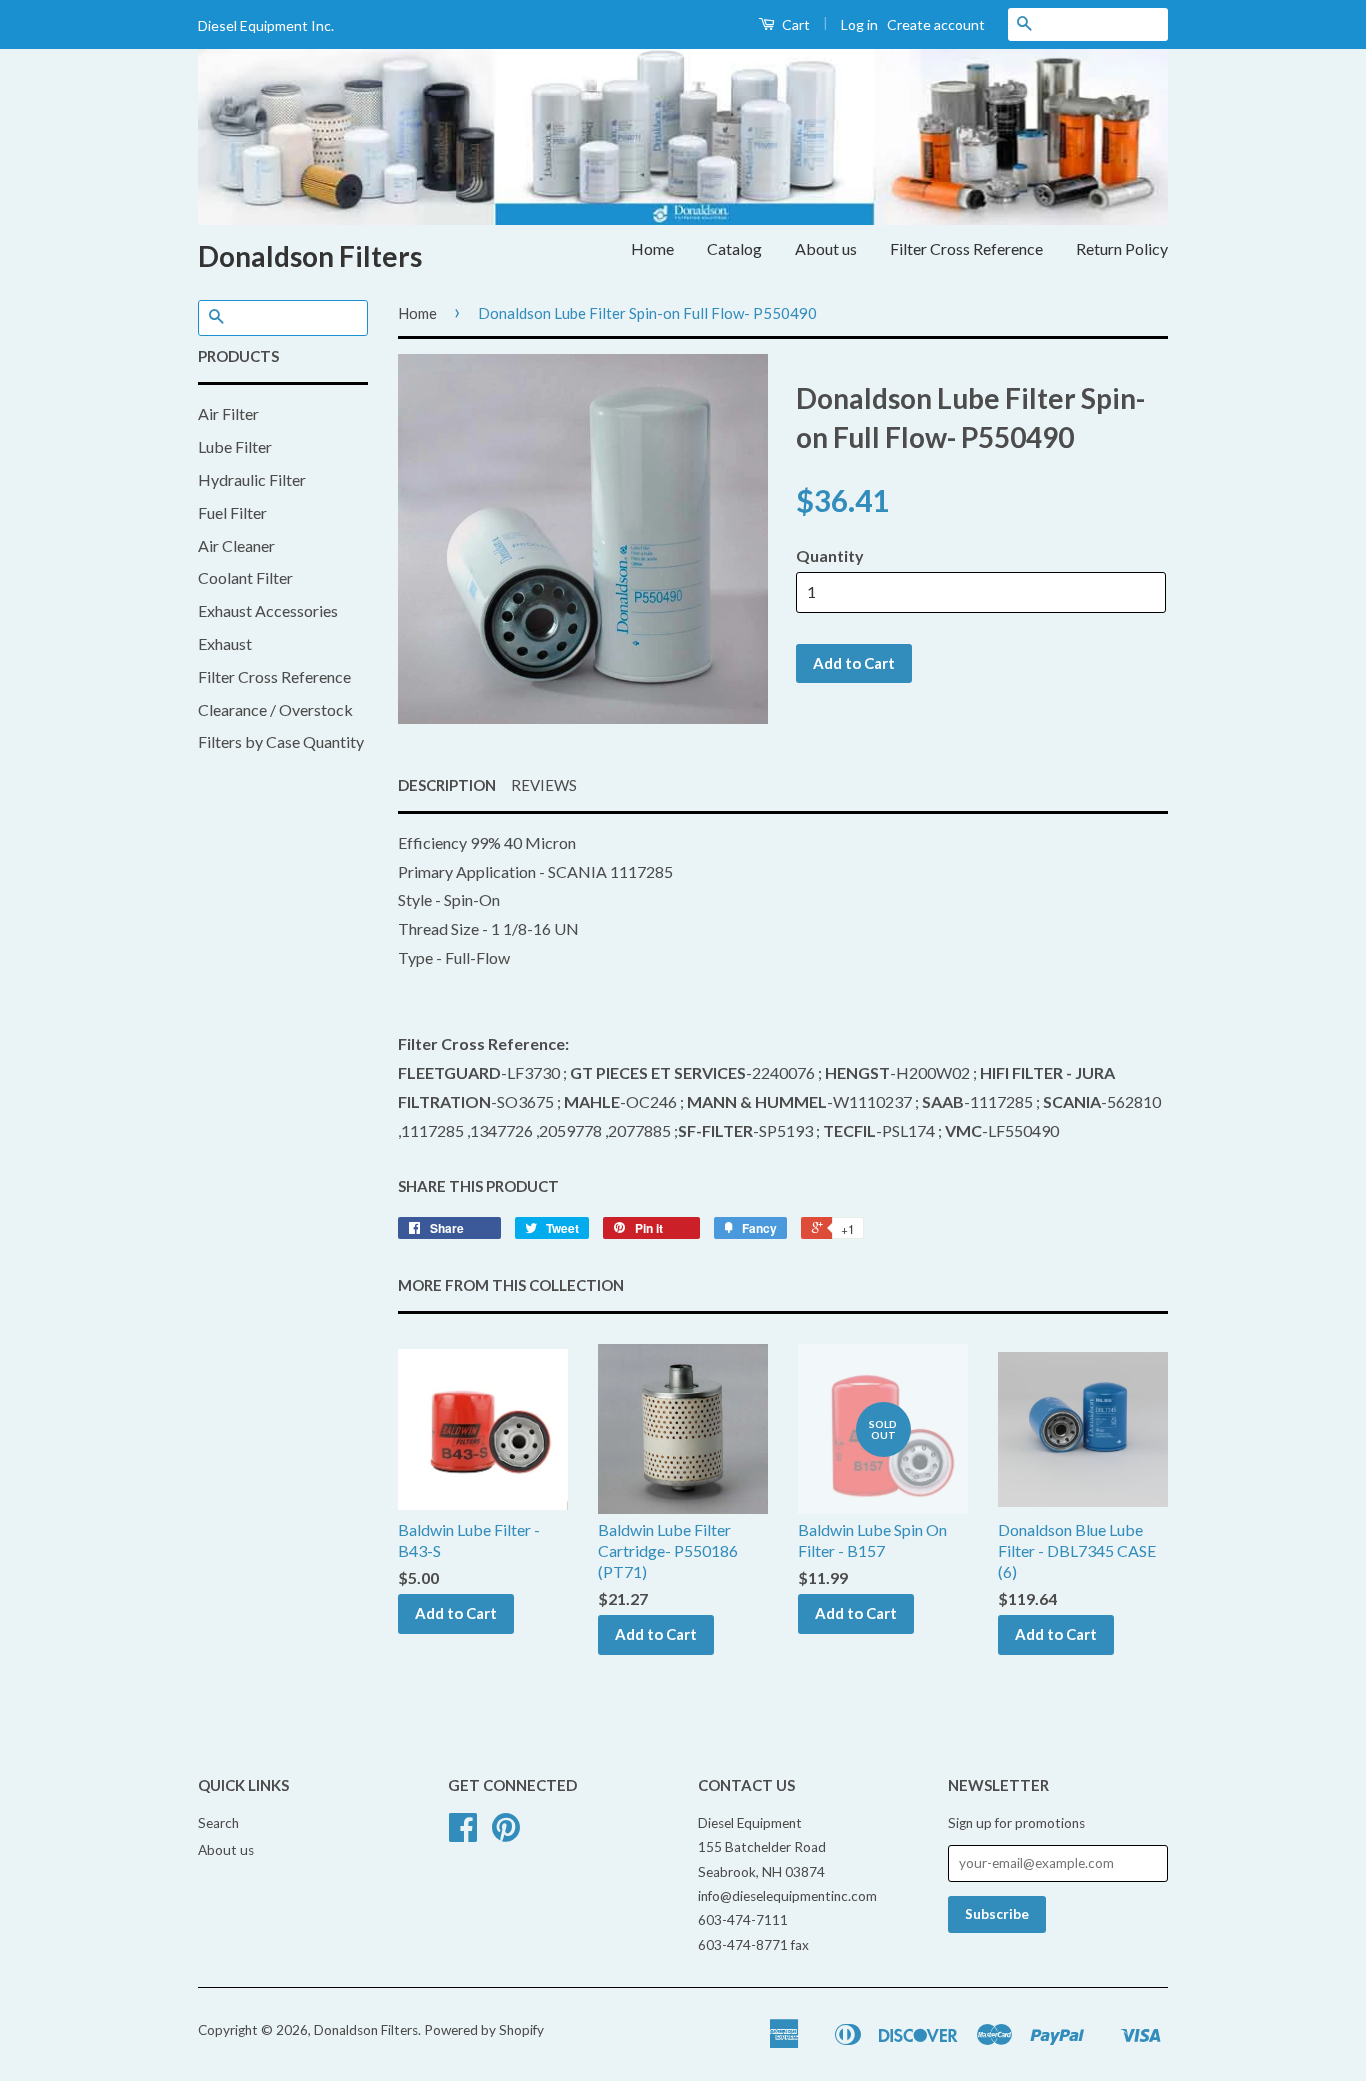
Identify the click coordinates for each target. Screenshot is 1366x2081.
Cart (794, 24)
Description (447, 785)
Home (652, 248)
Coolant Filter (245, 577)
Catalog (734, 248)
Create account (936, 24)
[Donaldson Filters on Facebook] (463, 1834)
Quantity (830, 555)
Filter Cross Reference (966, 248)
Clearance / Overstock (275, 709)
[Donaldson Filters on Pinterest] (506, 1834)
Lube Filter (235, 446)
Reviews (544, 785)
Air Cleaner (236, 545)
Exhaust (225, 643)
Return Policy (1122, 248)
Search (218, 1823)
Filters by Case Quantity (281, 741)
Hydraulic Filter (252, 479)
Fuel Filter (232, 512)
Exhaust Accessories (268, 610)
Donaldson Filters (310, 256)
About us (826, 248)
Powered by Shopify (484, 2030)
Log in (859, 24)
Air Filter (228, 413)
